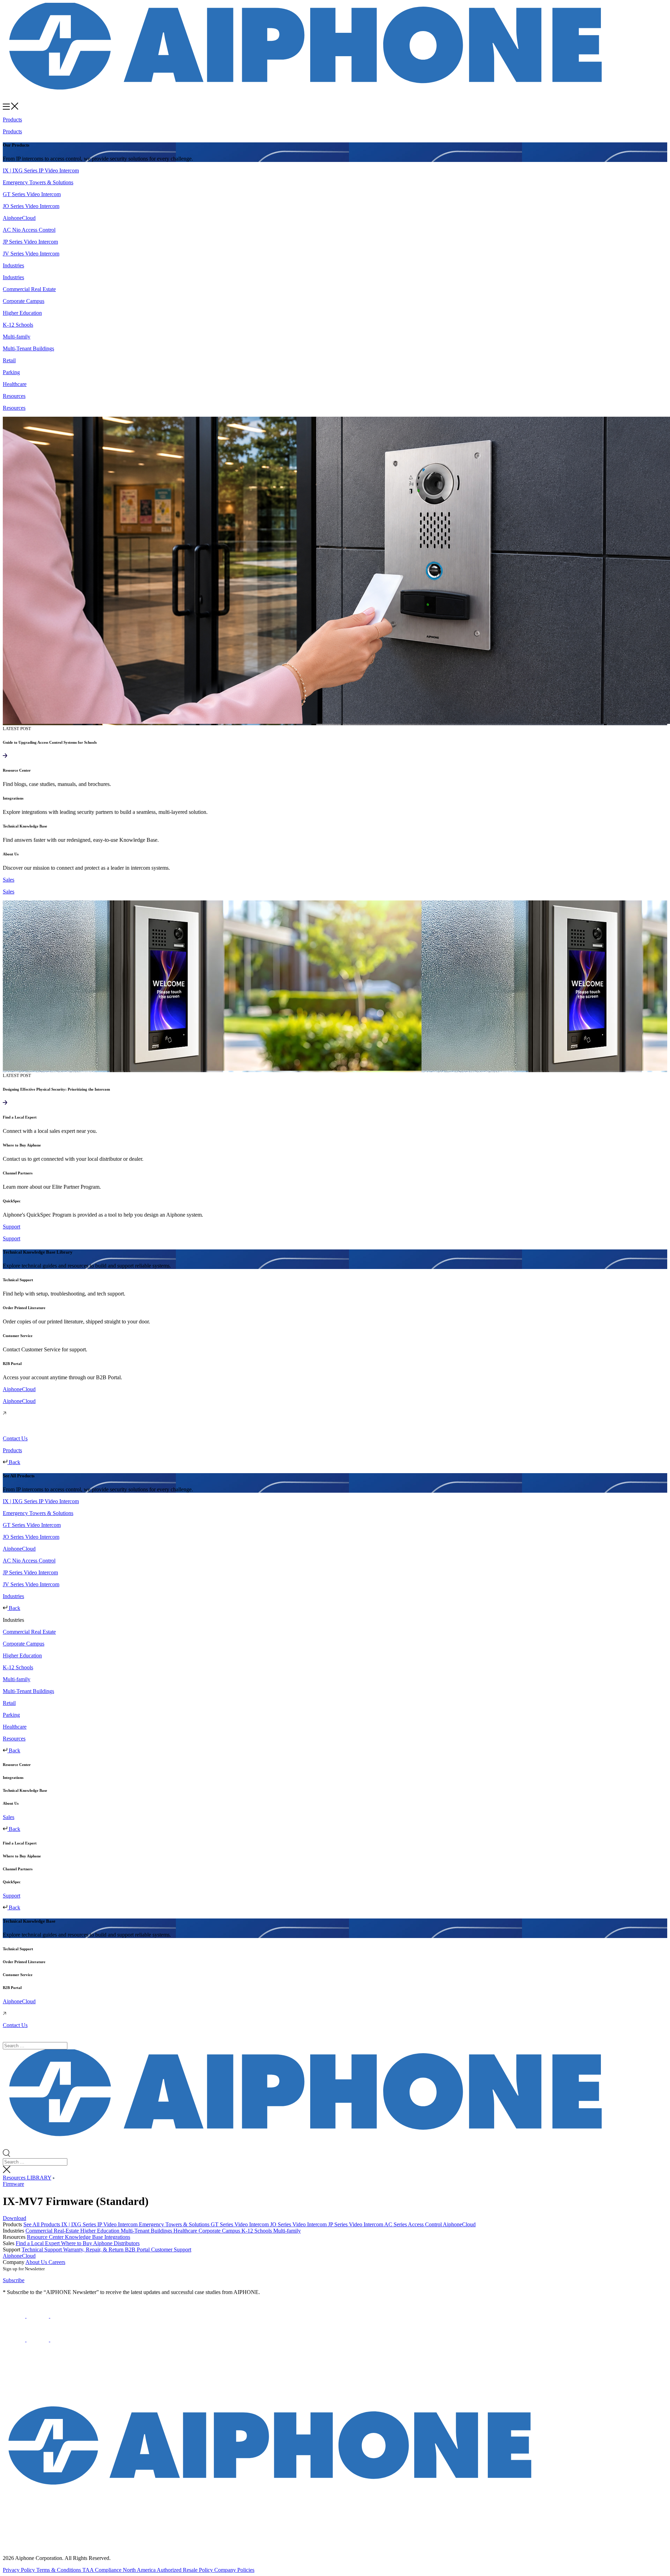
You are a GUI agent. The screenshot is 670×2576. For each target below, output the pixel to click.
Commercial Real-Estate (53, 2231)
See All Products (42, 2224)
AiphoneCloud (459, 2224)
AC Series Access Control (414, 2224)
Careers (57, 2262)
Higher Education (100, 2231)
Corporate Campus (220, 2231)
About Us (37, 2262)
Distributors (127, 2243)
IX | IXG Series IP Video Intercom (100, 2224)
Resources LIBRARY (27, 2178)
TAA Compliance (103, 2570)
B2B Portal (138, 2250)
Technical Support (42, 2250)
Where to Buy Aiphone (87, 2243)
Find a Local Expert (38, 2243)
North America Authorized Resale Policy (169, 2570)
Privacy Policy (20, 2570)
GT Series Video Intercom (240, 2224)
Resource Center (46, 2237)
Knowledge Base (85, 2237)
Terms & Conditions (59, 2570)
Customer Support (171, 2250)
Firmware (13, 2184)
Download (14, 2218)
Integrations (117, 2237)
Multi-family (287, 2231)
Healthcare (186, 2231)
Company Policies (234, 2570)
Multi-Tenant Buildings (147, 2231)
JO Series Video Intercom (299, 2224)
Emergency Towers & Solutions (175, 2224)
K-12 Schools (257, 2231)
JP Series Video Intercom (356, 2224)
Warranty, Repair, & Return (94, 2250)
